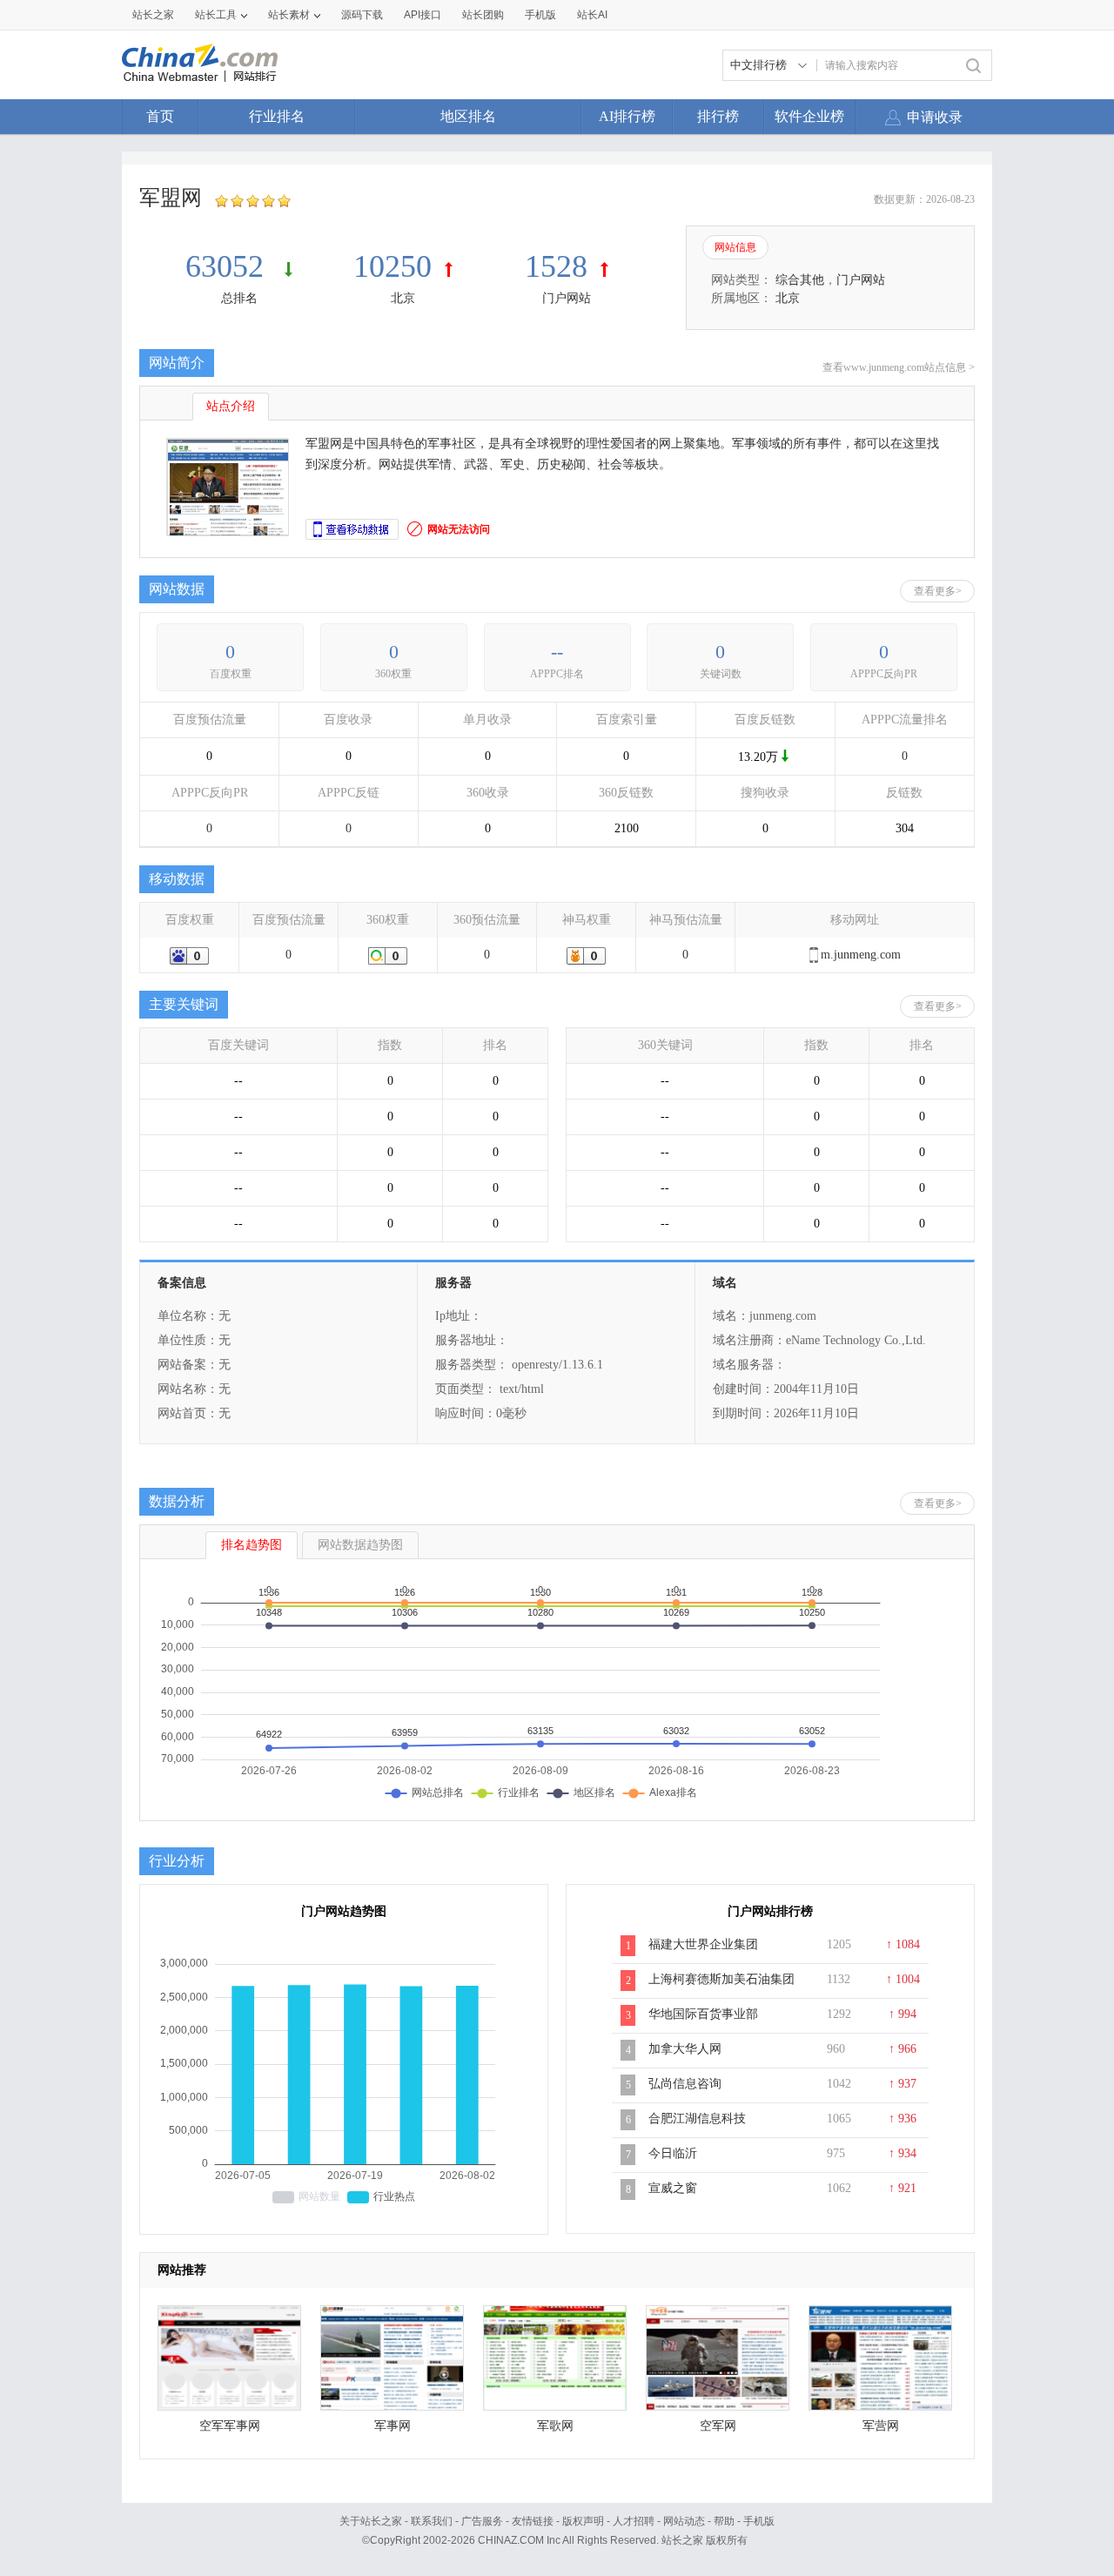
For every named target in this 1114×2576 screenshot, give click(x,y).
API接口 (423, 15)
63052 (228, 266)
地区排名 (468, 116)
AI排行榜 (627, 116)
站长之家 (153, 15)
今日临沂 (673, 2153)
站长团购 (483, 15)
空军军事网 (230, 2426)
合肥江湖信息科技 (697, 2119)
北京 (403, 298)
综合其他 (800, 280)
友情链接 (533, 2521)
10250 (393, 266)
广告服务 (482, 2521)
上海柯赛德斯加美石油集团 (721, 1979)
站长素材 (289, 15)
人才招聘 (634, 2521)
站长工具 (216, 15)
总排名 (239, 298)
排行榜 (718, 116)
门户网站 (567, 298)
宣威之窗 (673, 2188)
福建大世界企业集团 (703, 1944)
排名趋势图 (252, 1545)
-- (557, 652)
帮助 (724, 2521)
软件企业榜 (809, 116)
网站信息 (735, 247)
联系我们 (432, 2521)
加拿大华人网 (685, 2049)
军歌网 (555, 2426)
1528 (556, 266)
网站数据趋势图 (360, 1545)
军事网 (393, 2426)
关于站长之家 (371, 2521)
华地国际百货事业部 (703, 2014)
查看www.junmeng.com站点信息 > (899, 367)
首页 (160, 116)
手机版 (759, 2521)
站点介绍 (231, 406)
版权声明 (583, 2521)
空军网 (718, 2426)
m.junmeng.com (861, 955)
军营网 (881, 2426)
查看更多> (938, 591)
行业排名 (277, 116)
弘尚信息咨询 (685, 2084)
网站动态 (684, 2521)
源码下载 (362, 15)
